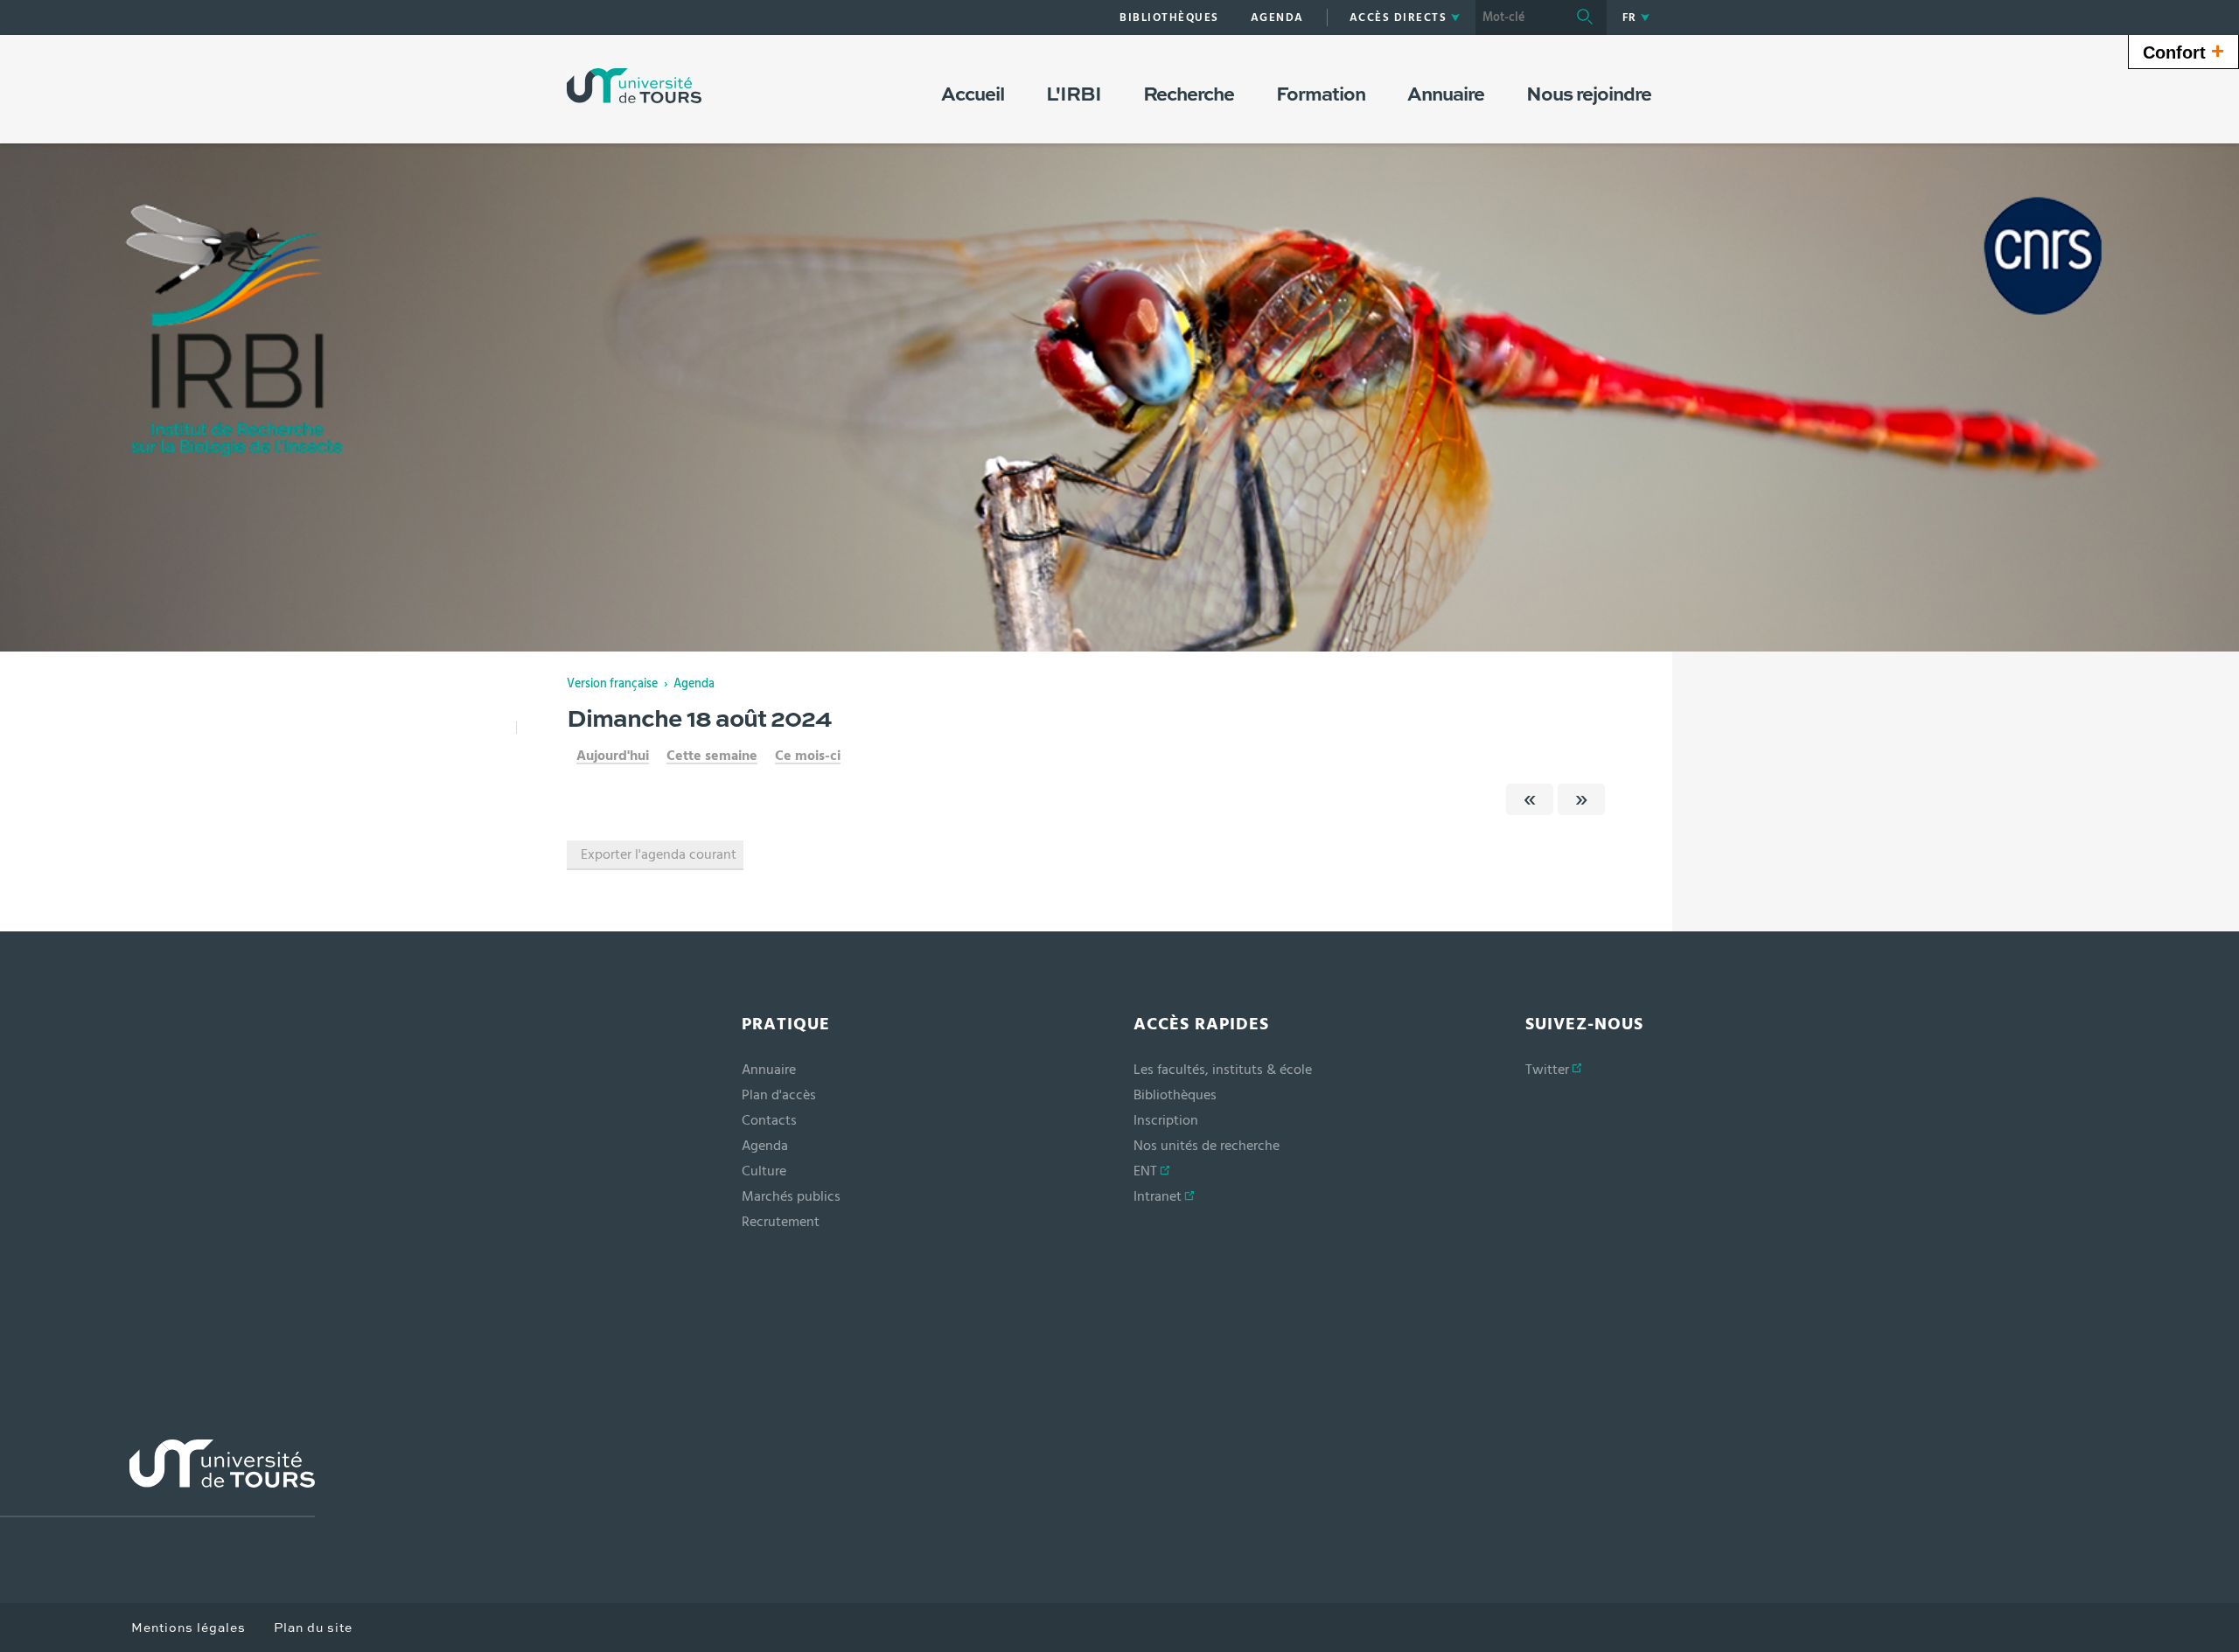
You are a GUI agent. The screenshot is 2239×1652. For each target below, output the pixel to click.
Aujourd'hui (613, 756)
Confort (2183, 51)
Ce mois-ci (808, 756)
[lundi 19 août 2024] (1581, 799)
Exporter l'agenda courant (659, 854)
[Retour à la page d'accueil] (634, 86)
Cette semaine (712, 756)
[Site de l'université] (157, 1478)
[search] (1519, 17)
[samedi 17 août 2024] (1530, 799)
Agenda (694, 684)
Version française (612, 684)
